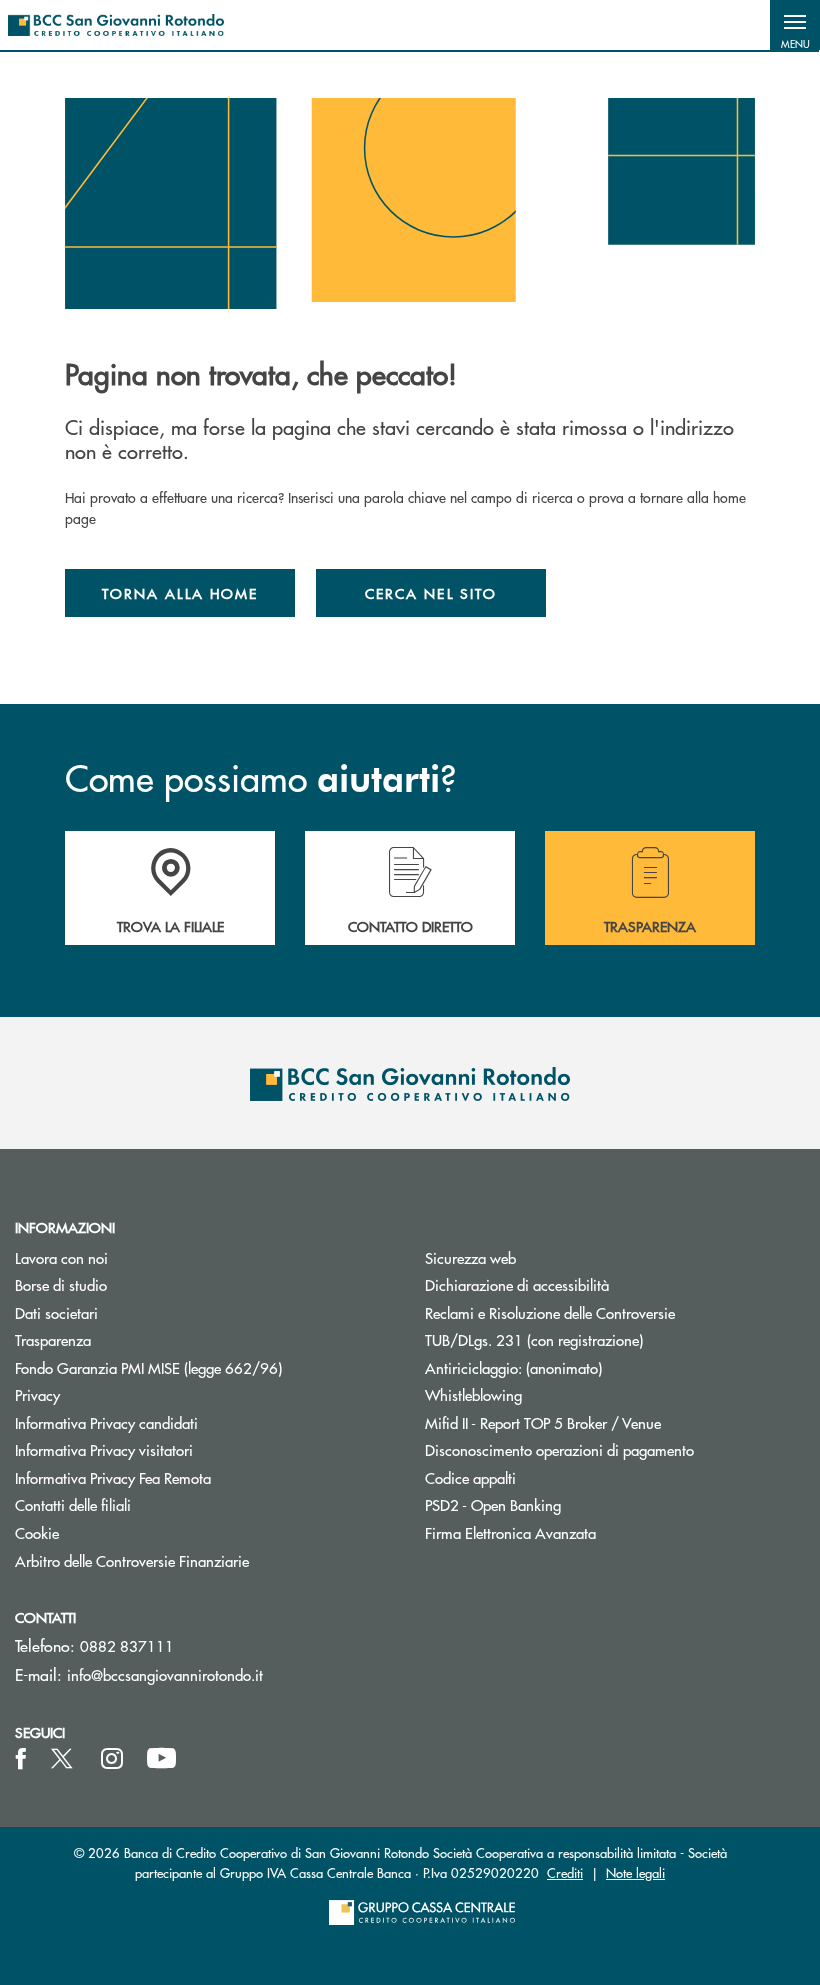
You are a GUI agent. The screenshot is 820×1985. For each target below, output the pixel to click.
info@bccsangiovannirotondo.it (165, 1674)
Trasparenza (53, 1339)
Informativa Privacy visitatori (104, 1449)
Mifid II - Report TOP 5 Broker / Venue (543, 1422)
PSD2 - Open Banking (568, 1504)
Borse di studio (136, 1284)
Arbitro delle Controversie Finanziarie (205, 1560)
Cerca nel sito (431, 593)
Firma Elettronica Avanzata (510, 1532)
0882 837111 (127, 1645)
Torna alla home (180, 593)
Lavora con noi (61, 1257)
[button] (795, 25)
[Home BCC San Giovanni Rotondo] (116, 25)
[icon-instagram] (112, 1759)
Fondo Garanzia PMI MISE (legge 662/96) (205, 1367)
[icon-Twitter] (64, 1759)
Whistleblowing (473, 1394)
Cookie (37, 1532)
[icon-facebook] (21, 1759)
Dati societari (56, 1312)
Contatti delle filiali (73, 1504)
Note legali (635, 1872)
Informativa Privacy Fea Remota (113, 1477)
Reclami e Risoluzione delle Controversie (550, 1312)
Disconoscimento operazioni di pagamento (559, 1449)
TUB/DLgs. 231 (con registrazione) (534, 1339)
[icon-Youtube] (161, 1759)
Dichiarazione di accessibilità (517, 1284)
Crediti (565, 1872)
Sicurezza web (470, 1257)
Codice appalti (470, 1477)
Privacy (37, 1394)
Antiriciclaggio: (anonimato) (513, 1367)
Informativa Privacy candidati (106, 1422)
